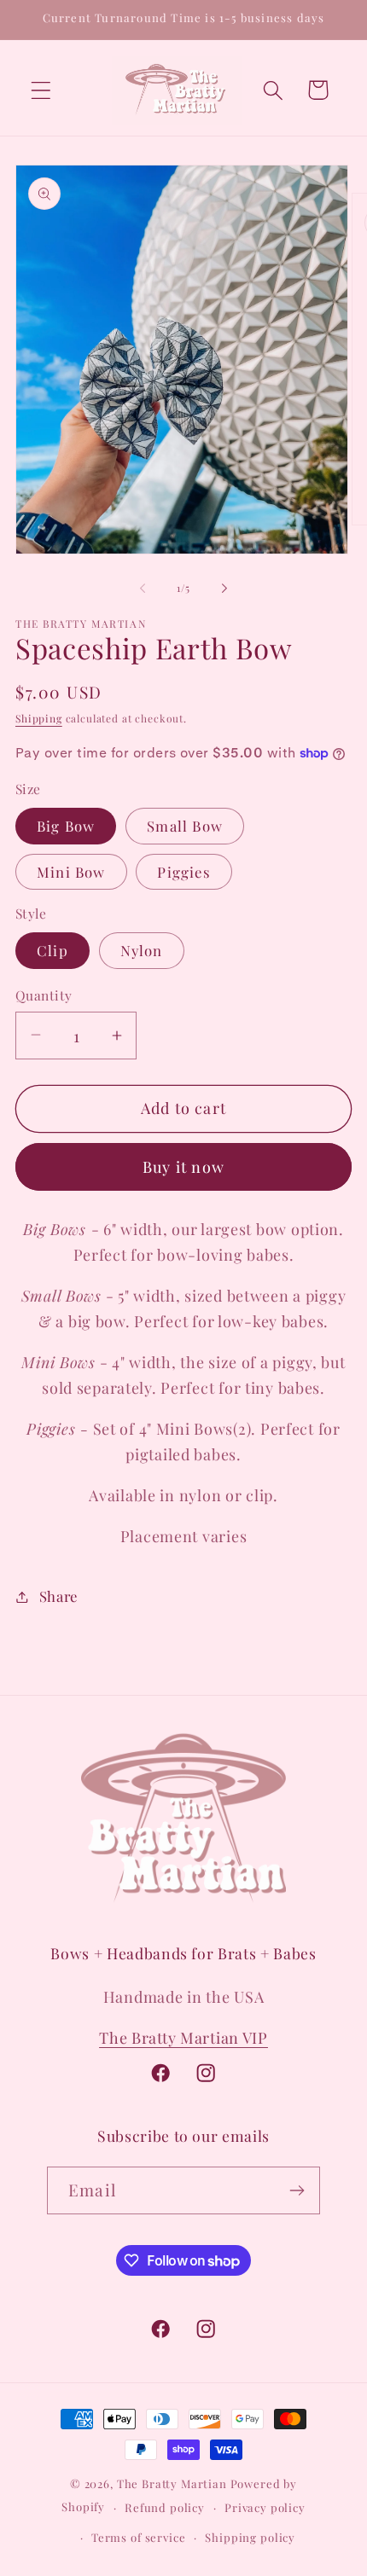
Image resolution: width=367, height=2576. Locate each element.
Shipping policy (250, 2537)
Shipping (39, 718)
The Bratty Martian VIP (183, 2038)
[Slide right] (224, 589)
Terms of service (138, 2537)
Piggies (183, 872)
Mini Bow (71, 872)
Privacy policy (265, 2507)
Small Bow (185, 826)
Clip (52, 950)
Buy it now (183, 1167)
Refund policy (165, 2507)
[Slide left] (143, 589)
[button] (41, 90)
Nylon (142, 950)
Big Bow (66, 826)
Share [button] (58, 1596)
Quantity (44, 995)
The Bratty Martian (172, 2483)
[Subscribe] (297, 2190)
